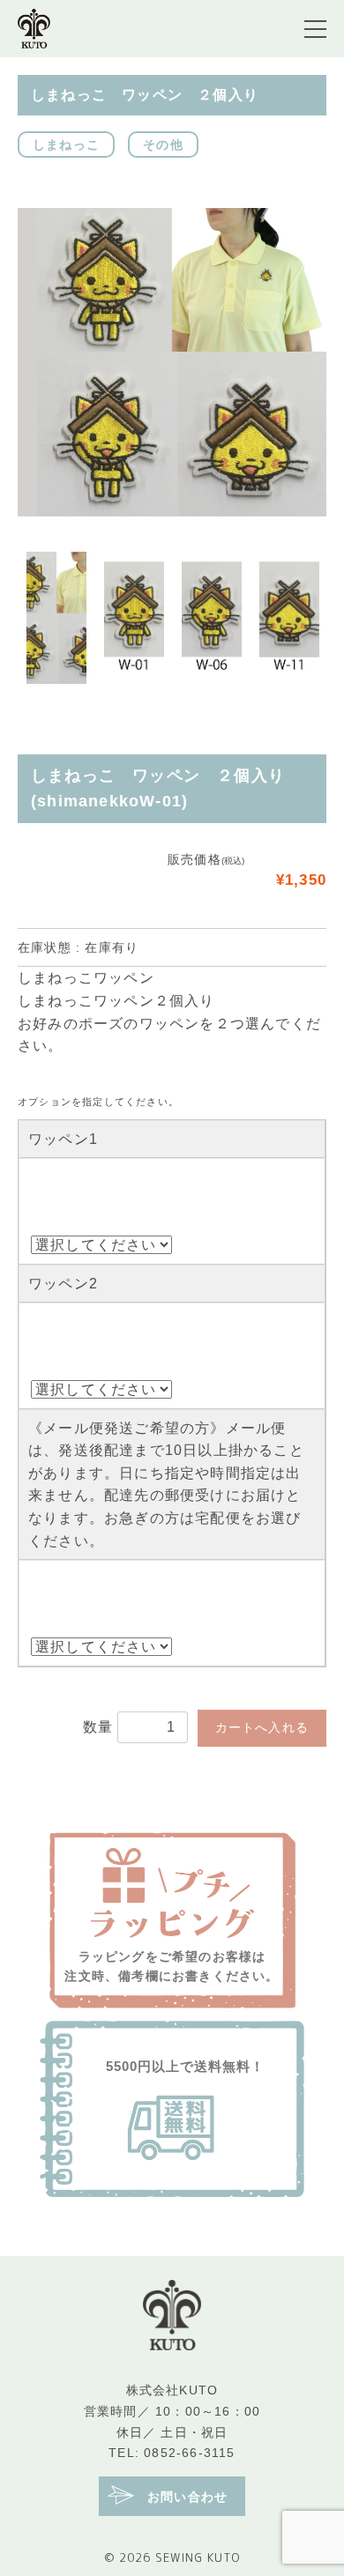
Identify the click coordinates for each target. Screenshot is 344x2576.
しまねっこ (66, 145)
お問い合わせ (185, 2498)
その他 (163, 145)
